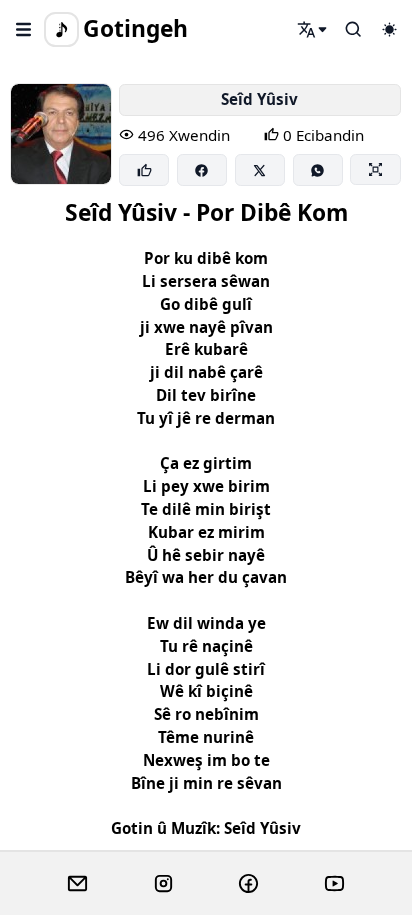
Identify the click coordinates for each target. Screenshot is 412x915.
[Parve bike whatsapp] (318, 170)
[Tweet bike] (260, 170)
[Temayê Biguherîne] (389, 29)
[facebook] (248, 884)
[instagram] (163, 884)
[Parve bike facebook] (202, 170)
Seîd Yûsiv (259, 99)
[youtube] (334, 884)
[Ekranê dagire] (375, 169)
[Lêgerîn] (313, 29)
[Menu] (24, 29)
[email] (77, 884)
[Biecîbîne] (144, 170)
